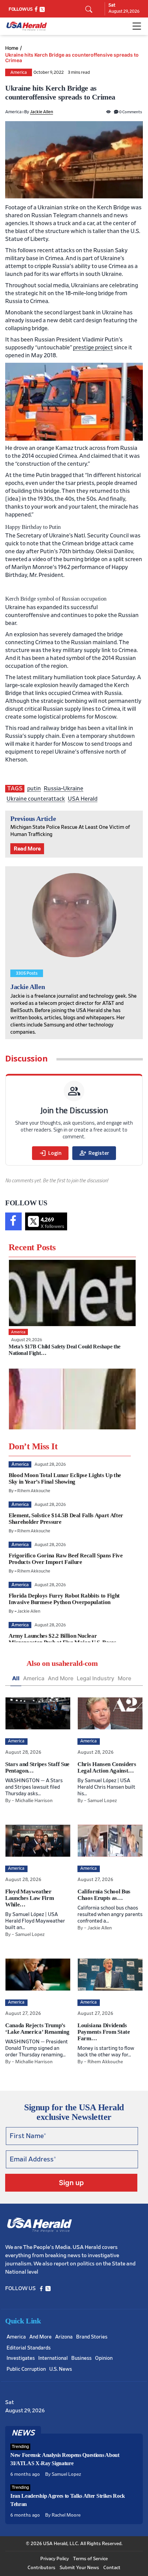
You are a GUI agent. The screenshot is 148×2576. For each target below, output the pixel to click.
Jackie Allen (41, 112)
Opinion (104, 2358)
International (53, 2358)
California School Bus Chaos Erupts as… (104, 1895)
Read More (27, 849)
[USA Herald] (27, 26)
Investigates (21, 2358)
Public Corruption (26, 2369)
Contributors (41, 2568)
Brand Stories (92, 2337)
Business (81, 2358)
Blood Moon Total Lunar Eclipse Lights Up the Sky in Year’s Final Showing (65, 1478)
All (16, 1678)
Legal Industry (96, 1678)
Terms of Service (90, 2559)
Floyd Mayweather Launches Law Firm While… (29, 1898)
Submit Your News (79, 2568)
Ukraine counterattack (36, 799)
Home (12, 48)
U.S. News (61, 2369)
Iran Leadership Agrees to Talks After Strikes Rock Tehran (68, 2500)
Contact (112, 2568)
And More (61, 1678)
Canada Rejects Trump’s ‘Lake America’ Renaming (37, 2029)
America (19, 73)
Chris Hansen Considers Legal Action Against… (107, 1767)
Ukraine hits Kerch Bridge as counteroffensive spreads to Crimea (72, 58)
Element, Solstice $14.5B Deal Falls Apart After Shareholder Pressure (66, 1519)
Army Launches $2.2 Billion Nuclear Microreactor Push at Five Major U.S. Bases (62, 1639)
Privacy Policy (55, 2559)
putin (34, 788)
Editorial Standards (29, 2348)
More (124, 1678)
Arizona (64, 2337)
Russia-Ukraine (64, 788)
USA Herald (83, 799)
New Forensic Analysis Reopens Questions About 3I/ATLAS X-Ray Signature (65, 2459)
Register (94, 1153)
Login (50, 1153)
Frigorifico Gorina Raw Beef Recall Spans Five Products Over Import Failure (66, 1559)
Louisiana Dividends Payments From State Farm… (104, 2032)
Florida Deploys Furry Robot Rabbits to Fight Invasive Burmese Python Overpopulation (64, 1599)
